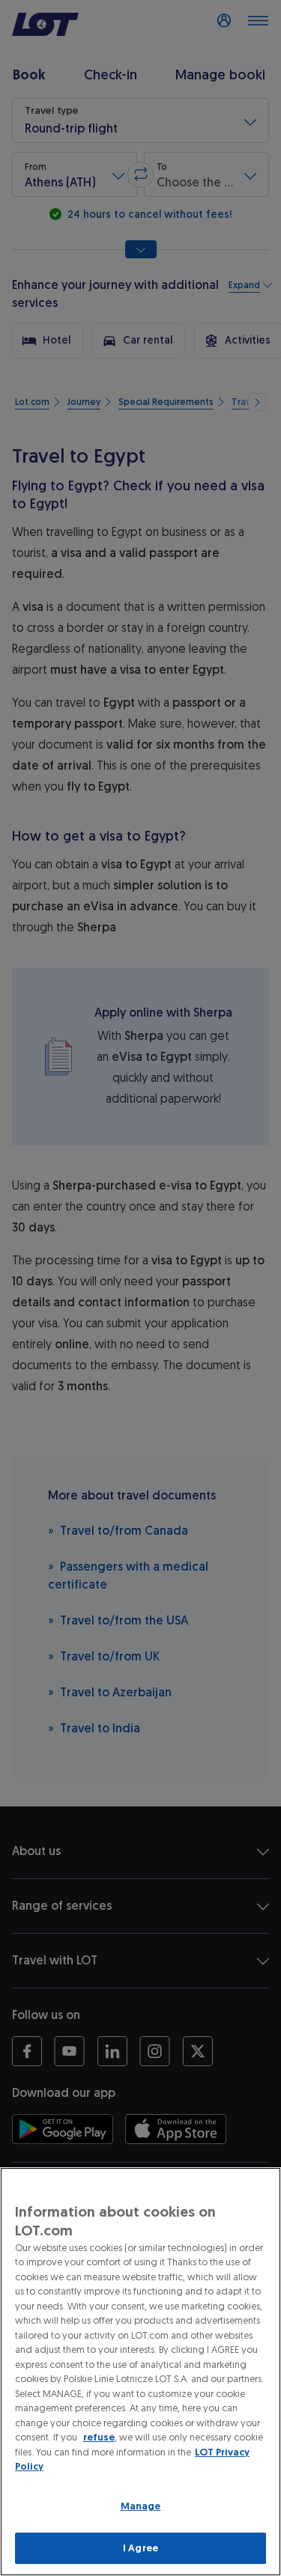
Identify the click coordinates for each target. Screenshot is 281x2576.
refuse (99, 2437)
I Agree (140, 2548)
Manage (141, 2506)
